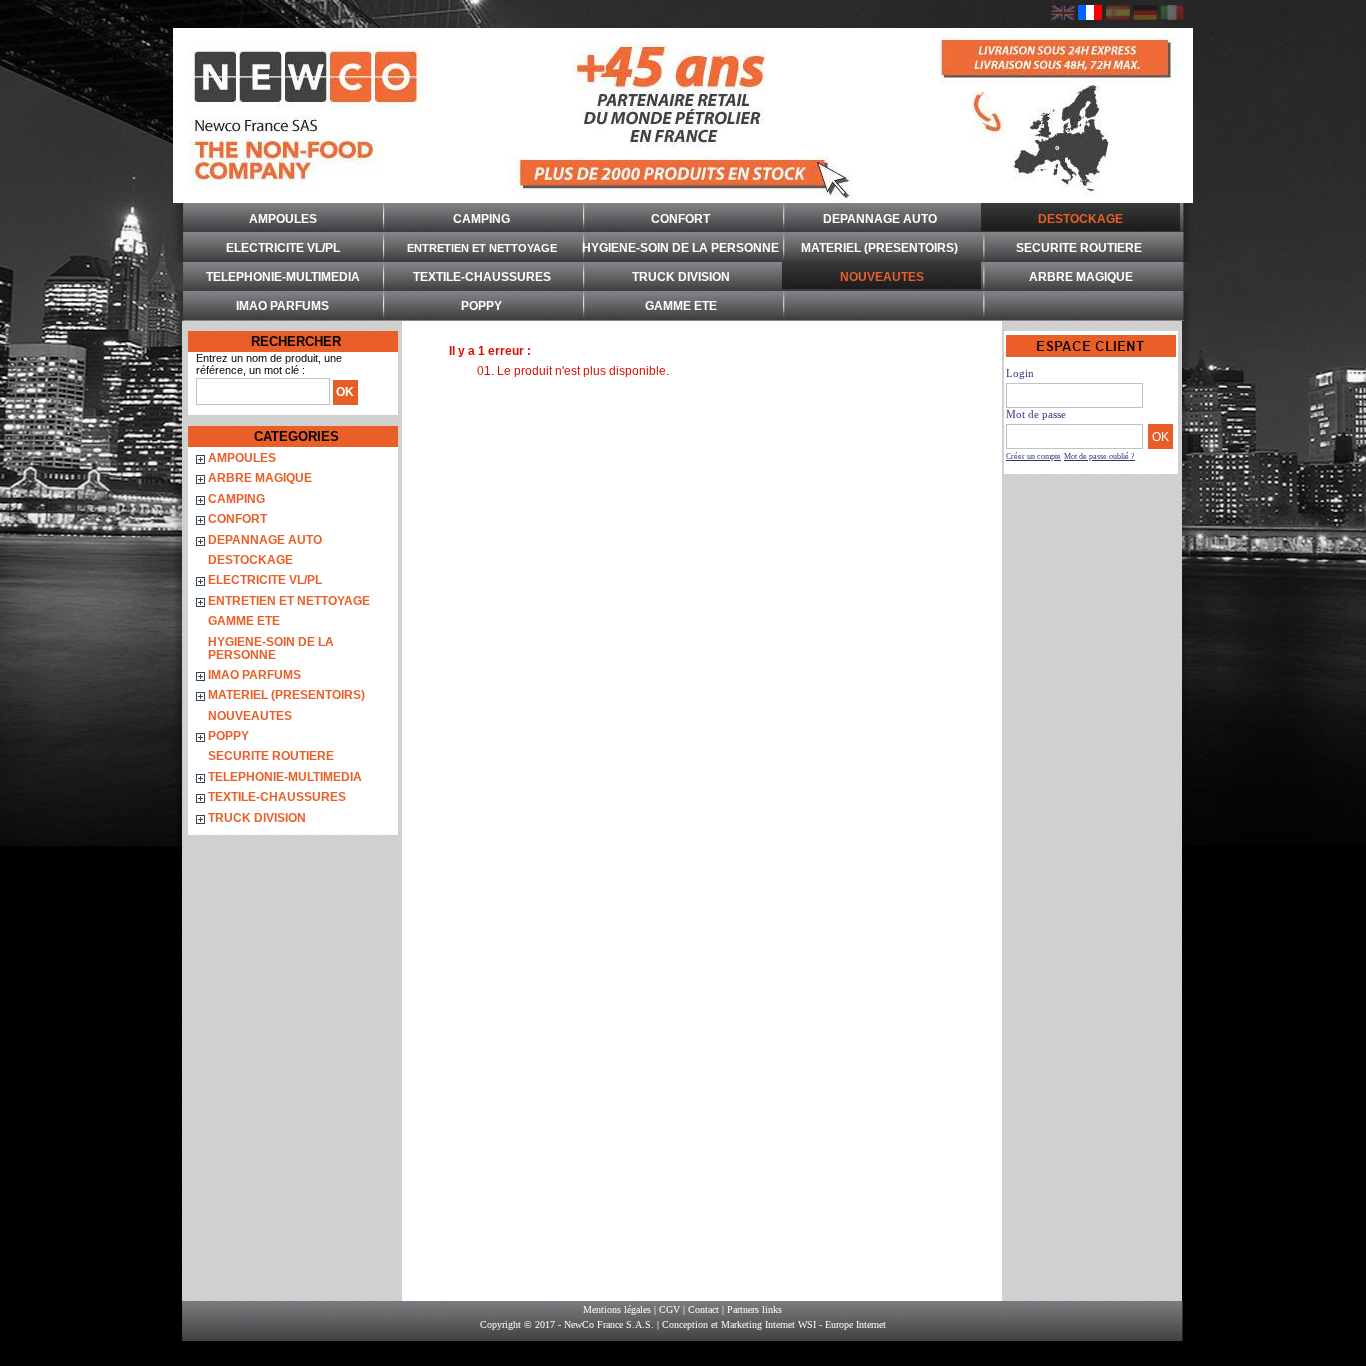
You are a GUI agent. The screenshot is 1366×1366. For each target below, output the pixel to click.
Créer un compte (1033, 456)
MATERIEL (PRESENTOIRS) (879, 248)
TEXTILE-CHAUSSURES (482, 277)
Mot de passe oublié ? (1099, 456)
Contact (703, 1309)
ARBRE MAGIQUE (1081, 277)
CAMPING (481, 219)
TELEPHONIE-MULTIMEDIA (283, 277)
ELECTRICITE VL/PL (283, 248)
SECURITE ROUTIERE (1079, 248)
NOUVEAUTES (882, 277)
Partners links (754, 1309)
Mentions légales (617, 1309)
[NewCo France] (683, 115)
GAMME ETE (681, 306)
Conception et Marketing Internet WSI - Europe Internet (774, 1324)
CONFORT (680, 219)
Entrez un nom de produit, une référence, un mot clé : (269, 364)
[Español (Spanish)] (1118, 16)
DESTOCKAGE (1080, 219)
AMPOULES (283, 219)
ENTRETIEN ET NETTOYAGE (482, 248)
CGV (669, 1309)
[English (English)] (1063, 16)
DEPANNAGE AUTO (880, 219)
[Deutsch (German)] (1145, 16)
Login (1020, 373)
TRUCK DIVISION (681, 277)
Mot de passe (1036, 414)
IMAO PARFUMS (282, 306)
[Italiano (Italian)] (1172, 16)
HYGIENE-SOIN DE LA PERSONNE (680, 248)
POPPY (481, 306)
